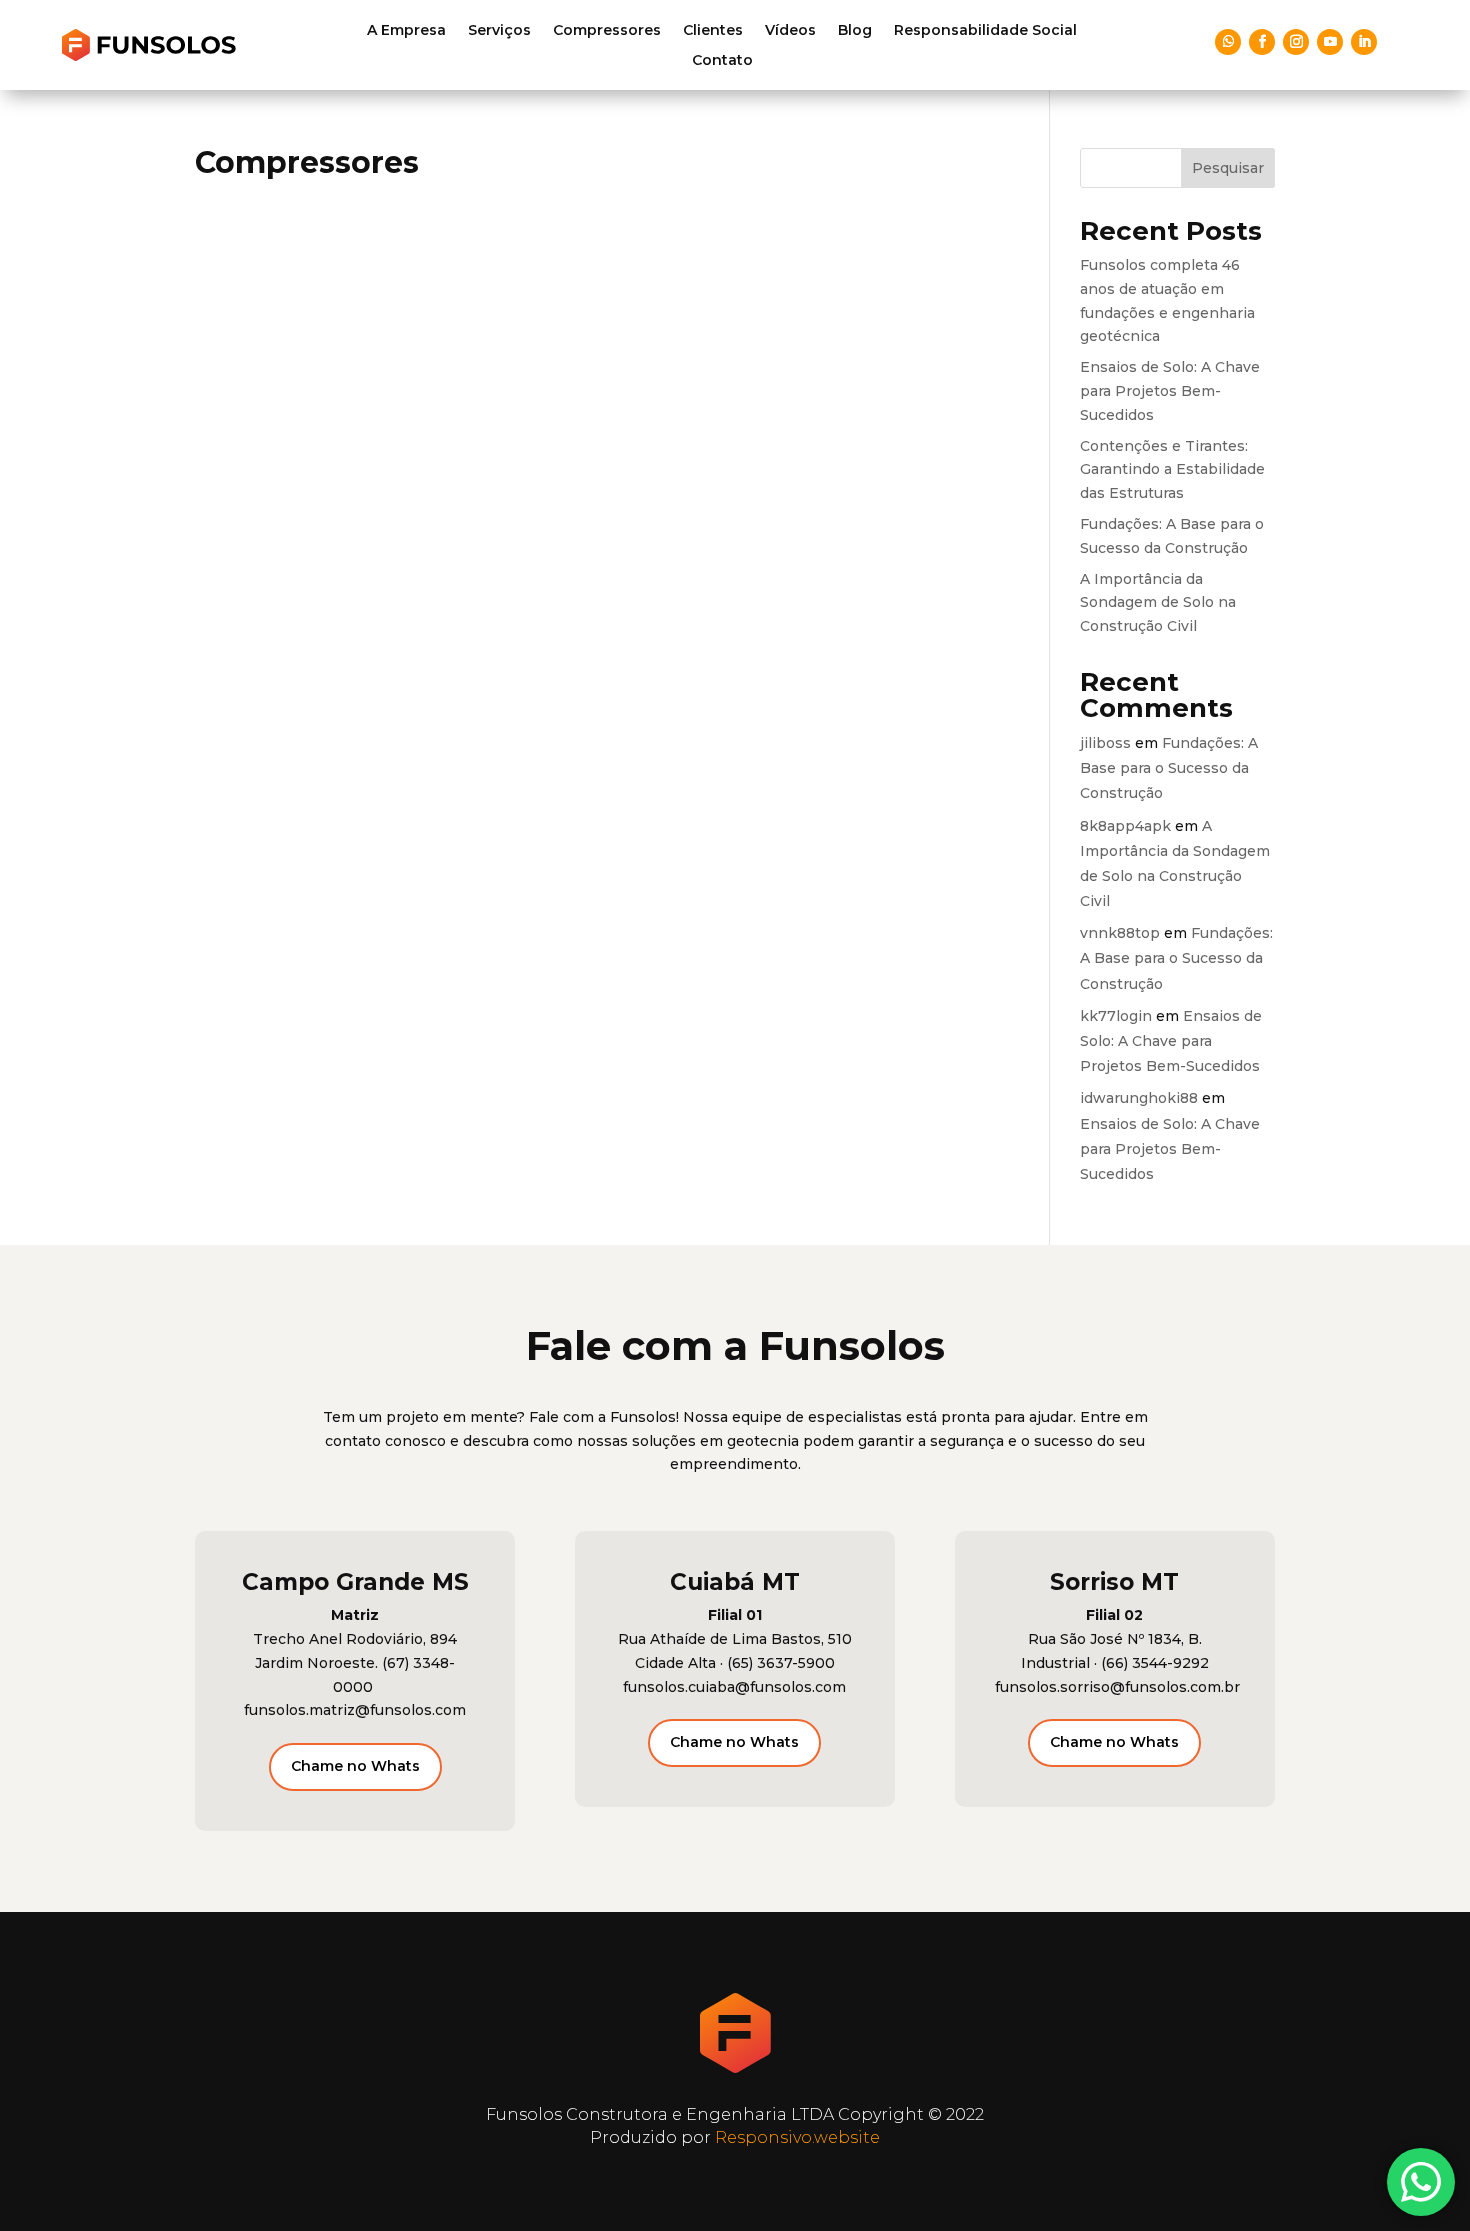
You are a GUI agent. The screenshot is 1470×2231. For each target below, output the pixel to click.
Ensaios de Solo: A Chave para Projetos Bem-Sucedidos (1170, 391)
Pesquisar (1228, 168)
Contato (722, 61)
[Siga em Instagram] (1296, 42)
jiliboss (1105, 743)
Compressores (607, 31)
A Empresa (406, 31)
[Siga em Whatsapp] (1228, 42)
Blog (855, 31)
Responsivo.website (797, 2137)
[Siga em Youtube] (1330, 42)
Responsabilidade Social (985, 31)
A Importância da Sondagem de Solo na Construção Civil (1158, 603)
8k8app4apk (1125, 826)
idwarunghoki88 (1139, 1098)
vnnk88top (1120, 933)
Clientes (713, 31)
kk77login (1116, 1016)
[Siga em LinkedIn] (1364, 42)
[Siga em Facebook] (1262, 42)
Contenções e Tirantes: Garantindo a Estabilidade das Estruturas (1172, 470)
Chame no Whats (355, 1766)
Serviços (499, 31)
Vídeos (790, 31)
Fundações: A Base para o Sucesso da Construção (1169, 768)
